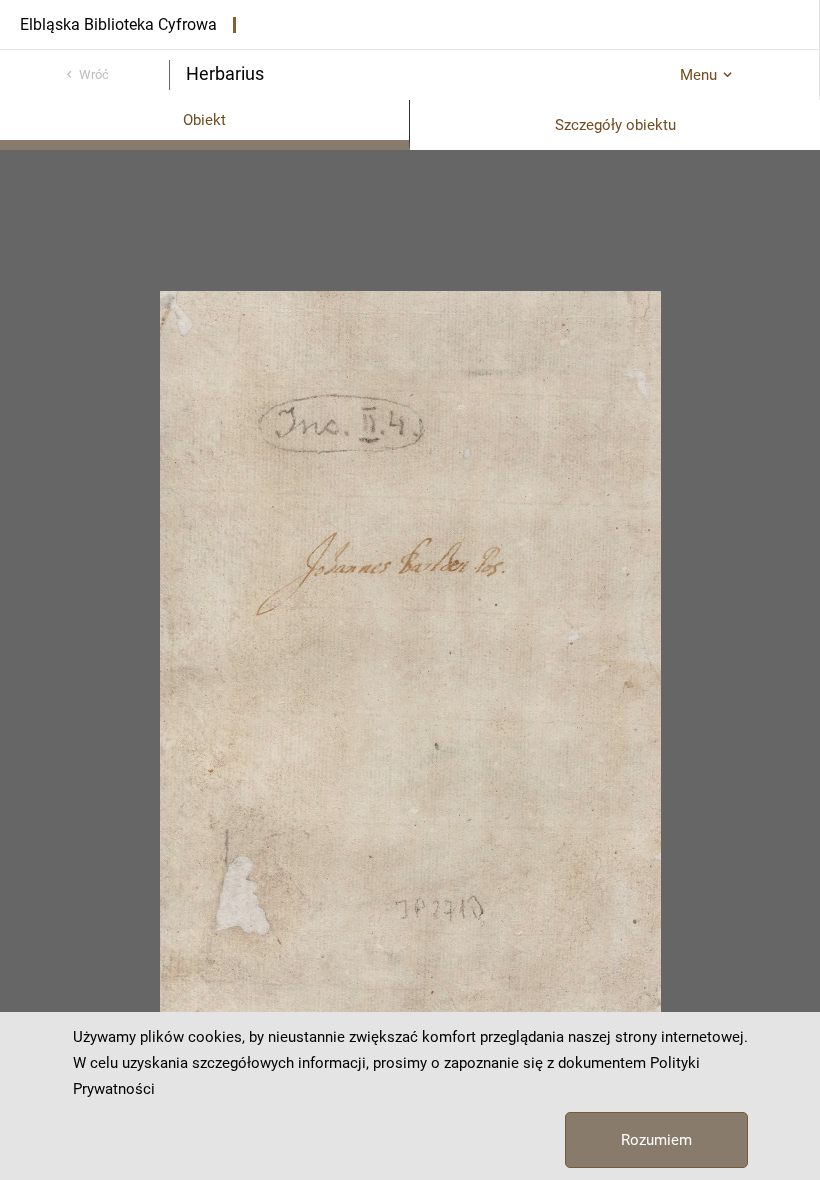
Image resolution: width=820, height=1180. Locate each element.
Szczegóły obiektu (615, 125)
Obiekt (204, 120)
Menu (698, 75)
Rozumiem (656, 1140)
